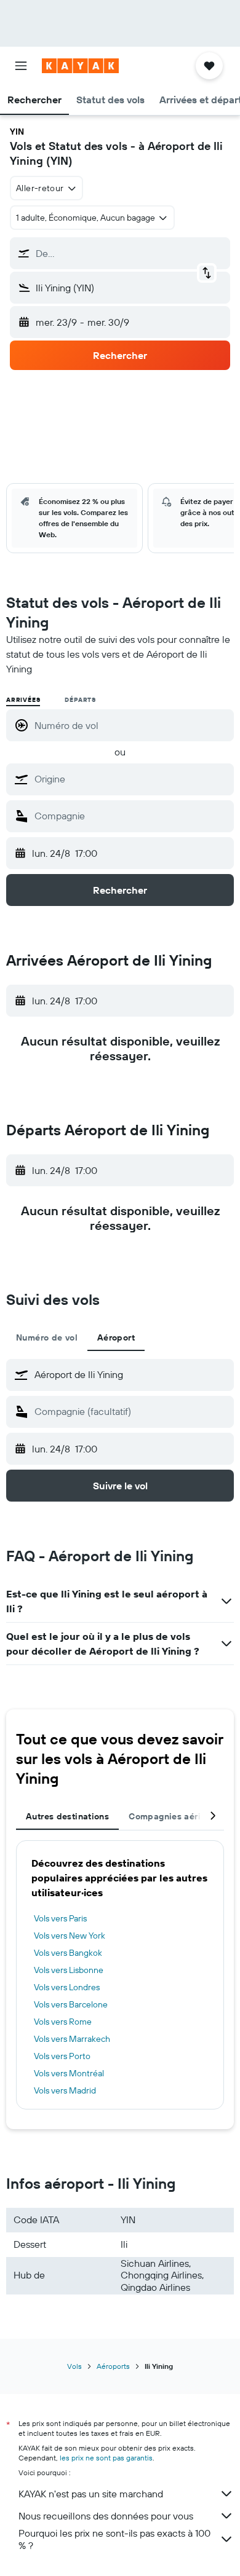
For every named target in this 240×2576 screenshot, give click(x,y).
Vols (74, 2366)
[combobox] (131, 779)
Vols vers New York (70, 1936)
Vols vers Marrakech (72, 2039)
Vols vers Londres (67, 1987)
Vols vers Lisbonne (69, 1970)
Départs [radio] (80, 700)
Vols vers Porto (62, 2056)
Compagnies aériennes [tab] (177, 1816)
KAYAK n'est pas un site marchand (91, 2494)
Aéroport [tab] (116, 1337)
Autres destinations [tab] (67, 1816)
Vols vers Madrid (65, 2090)
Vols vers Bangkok (68, 1953)
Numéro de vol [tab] (47, 1337)
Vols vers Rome (63, 2022)
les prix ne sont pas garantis (106, 2458)
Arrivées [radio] (23, 700)
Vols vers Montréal (69, 2073)
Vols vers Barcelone (71, 2004)
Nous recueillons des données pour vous (106, 2516)
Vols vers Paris (60, 1918)
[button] (21, 66)
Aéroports (113, 2366)
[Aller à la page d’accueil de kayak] (80, 66)
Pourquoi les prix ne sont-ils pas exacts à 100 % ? (114, 2539)
